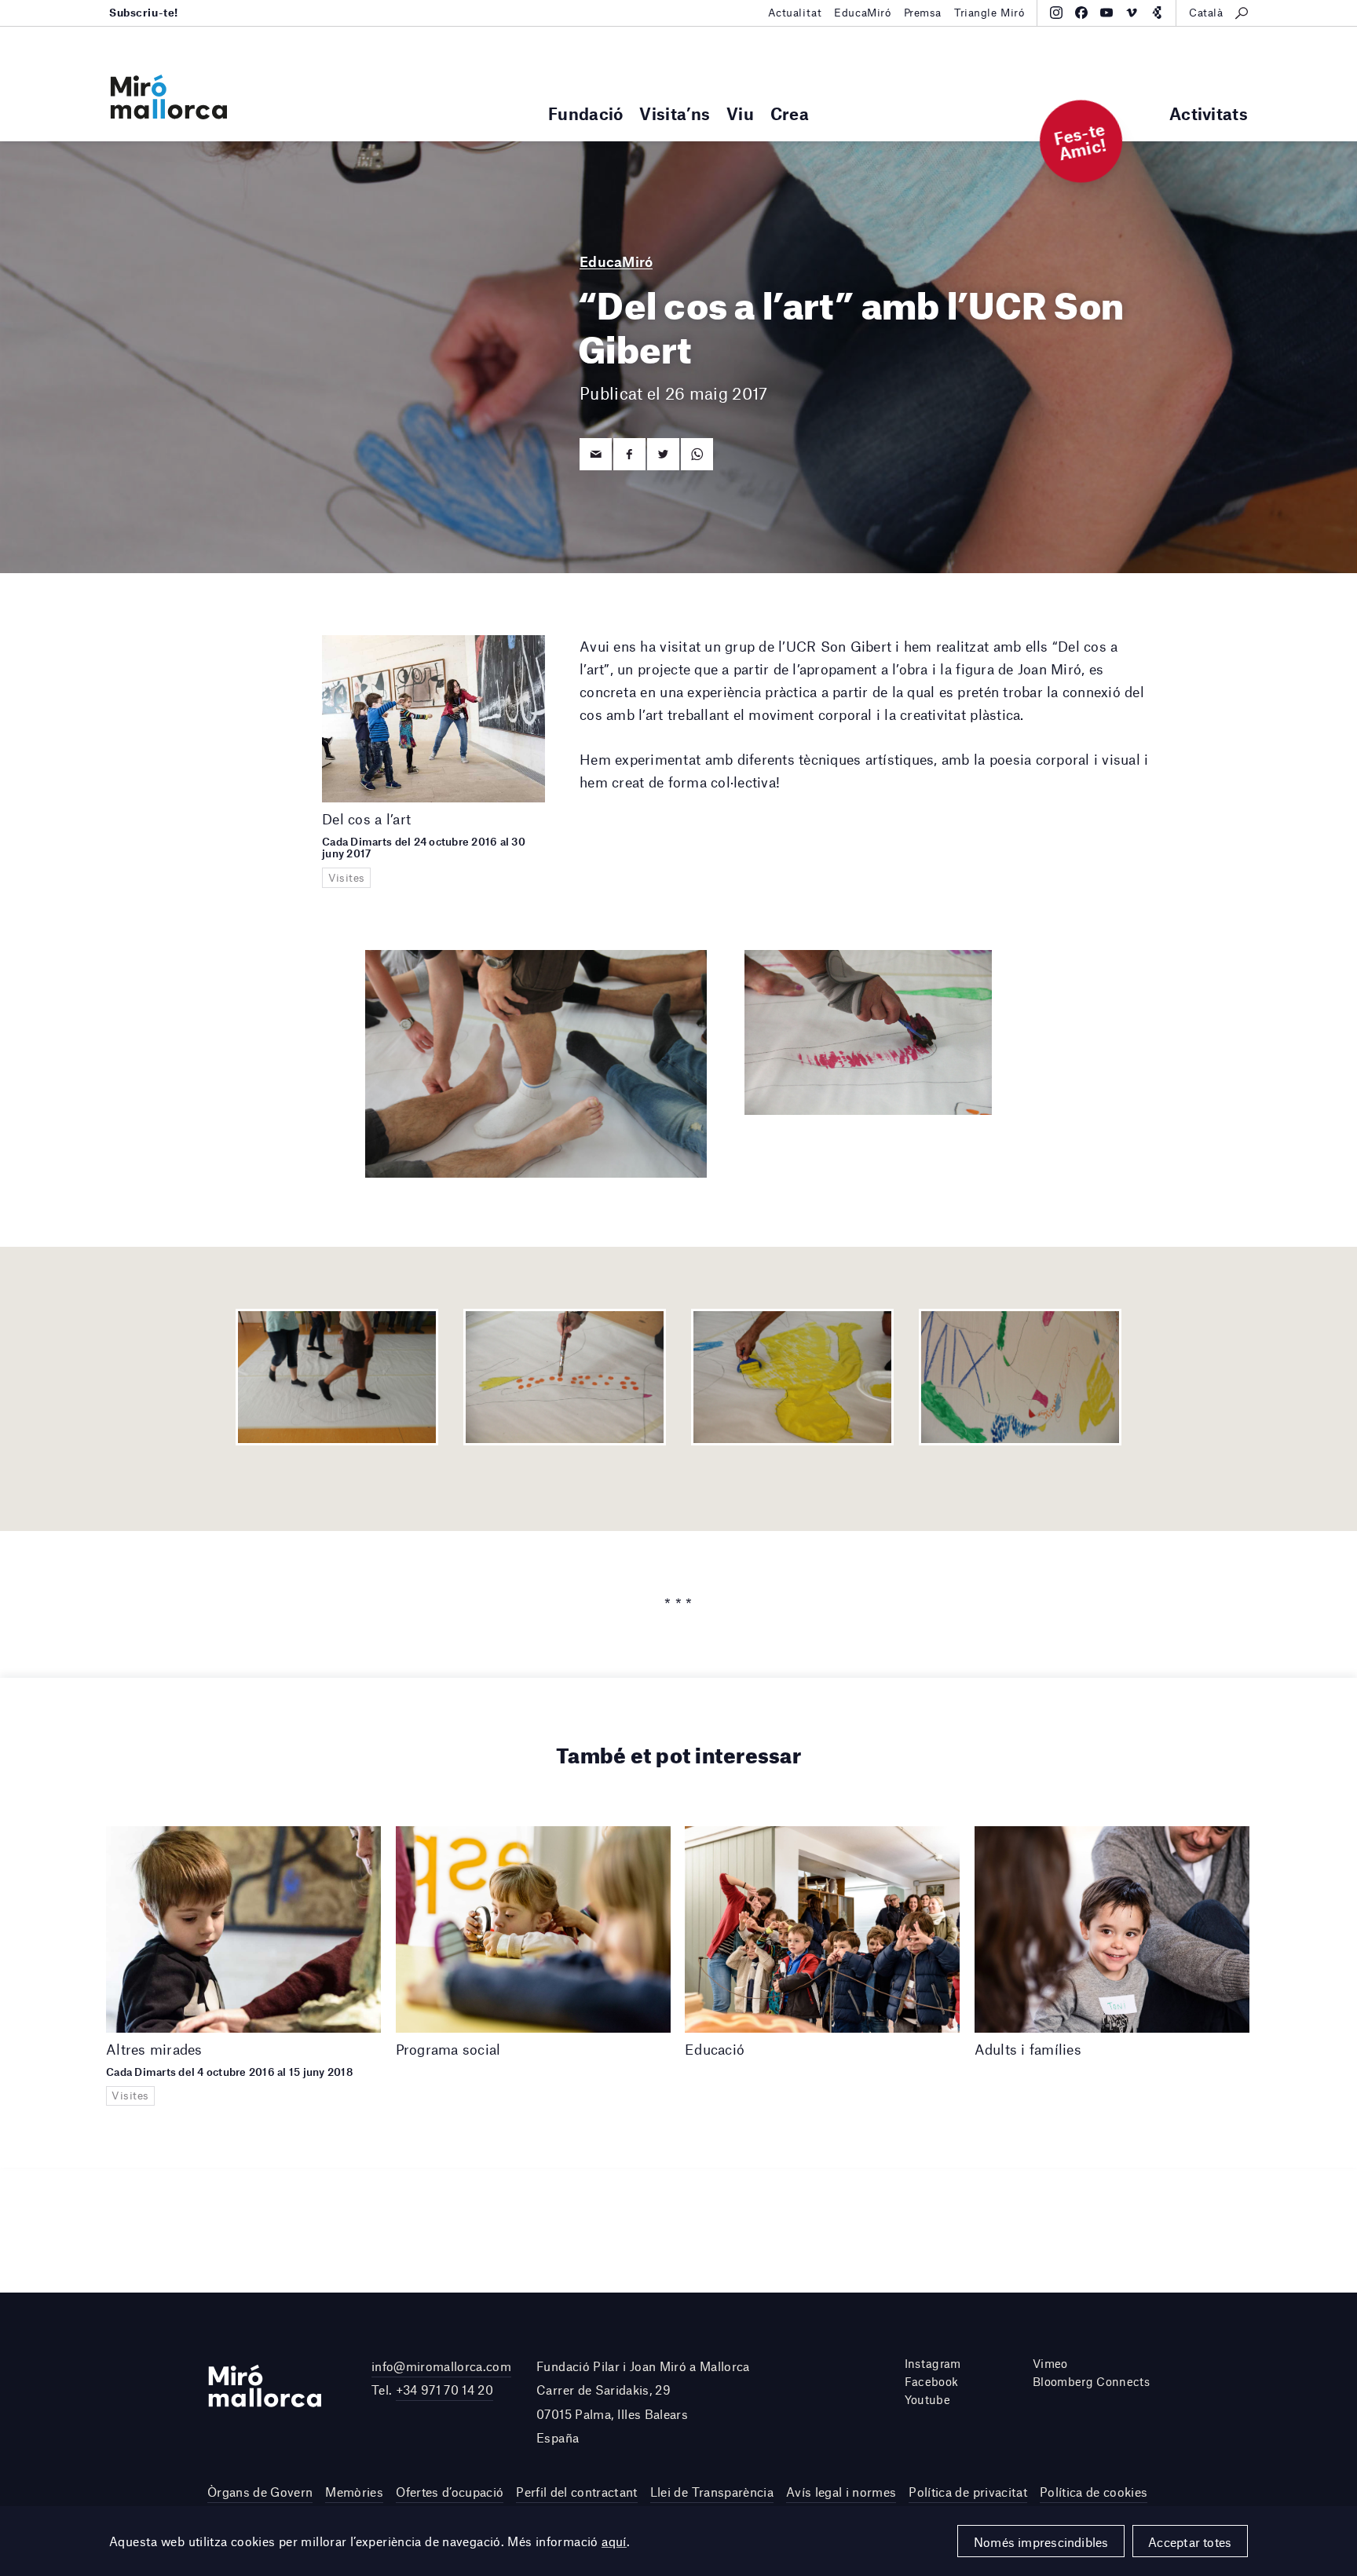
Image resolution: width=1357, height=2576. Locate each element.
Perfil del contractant (576, 2492)
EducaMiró (862, 13)
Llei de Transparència (712, 2492)
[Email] (596, 454)
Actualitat (795, 13)
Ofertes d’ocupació (450, 2492)
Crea (790, 113)
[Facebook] (1081, 13)
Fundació (585, 113)
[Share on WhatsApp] (697, 454)
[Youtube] (1106, 13)
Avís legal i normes (841, 2492)
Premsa (923, 13)
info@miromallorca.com (441, 2366)
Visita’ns (675, 113)
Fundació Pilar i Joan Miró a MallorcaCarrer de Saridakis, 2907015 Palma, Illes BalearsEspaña (643, 2402)
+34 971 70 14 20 (444, 2390)
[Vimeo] (1132, 13)
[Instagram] (1056, 13)
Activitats (1209, 113)
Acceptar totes (1190, 2542)
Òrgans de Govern (260, 2492)
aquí (614, 2541)
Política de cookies (1094, 2492)
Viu (740, 113)
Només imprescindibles (1041, 2542)
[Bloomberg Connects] (1157, 13)
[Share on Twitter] (663, 454)
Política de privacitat (967, 2492)
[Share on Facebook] (629, 454)
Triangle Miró (989, 13)
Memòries (354, 2492)
